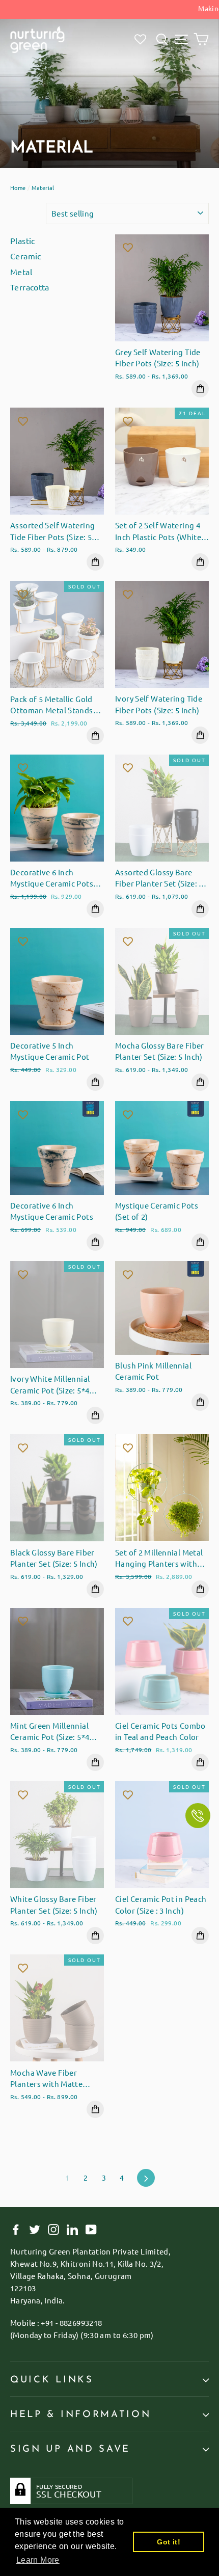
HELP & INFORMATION (80, 2415)
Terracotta (30, 287)
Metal (21, 272)
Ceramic (26, 256)
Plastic (23, 240)
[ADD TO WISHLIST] (128, 247)
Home (18, 187)
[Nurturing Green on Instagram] (53, 2229)
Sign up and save (70, 2449)
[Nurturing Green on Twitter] (35, 2229)
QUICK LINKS (52, 2380)
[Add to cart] (200, 389)
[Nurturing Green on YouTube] (91, 2229)
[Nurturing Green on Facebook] (16, 2229)
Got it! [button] (169, 2542)
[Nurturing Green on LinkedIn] (72, 2229)
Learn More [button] (38, 2560)
